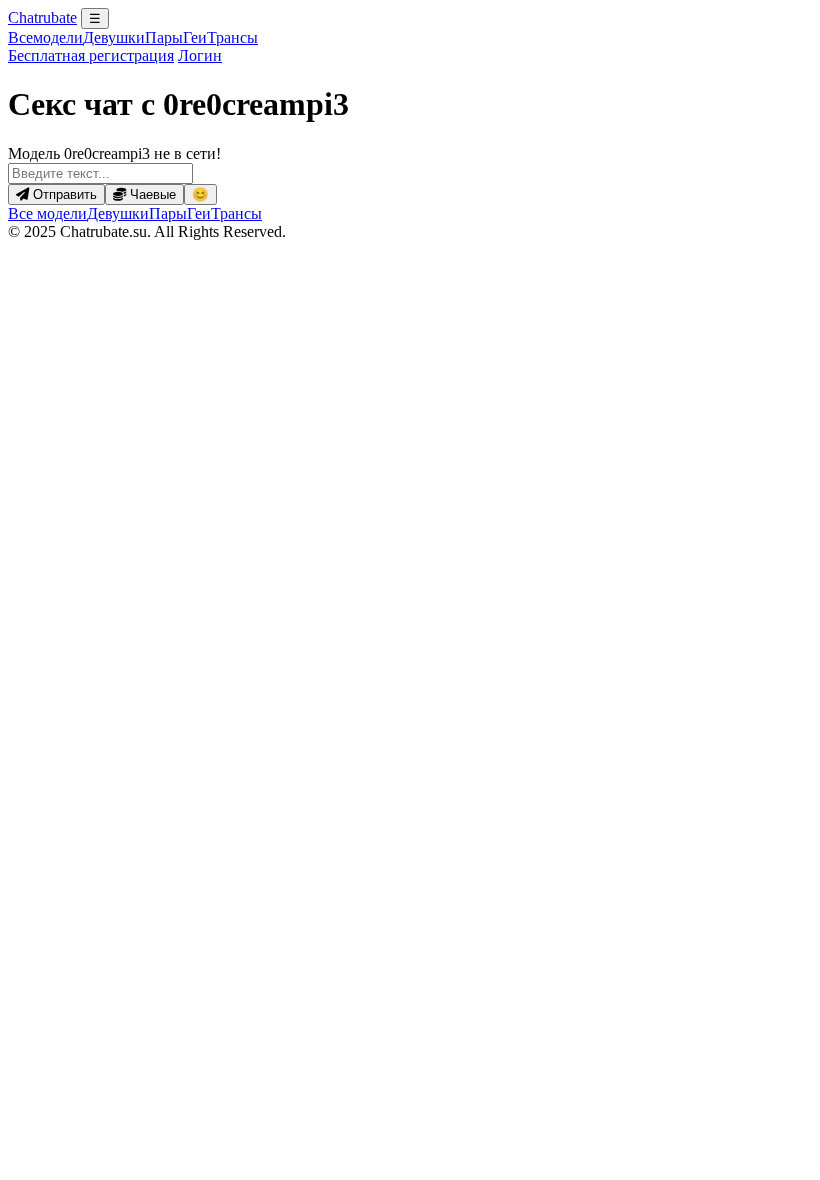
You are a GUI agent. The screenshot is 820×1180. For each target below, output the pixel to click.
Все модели (47, 213)
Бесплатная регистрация (91, 55)
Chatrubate (42, 17)
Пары (164, 37)
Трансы (232, 37)
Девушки (114, 37)
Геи (195, 37)
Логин (200, 55)
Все (45, 37)
